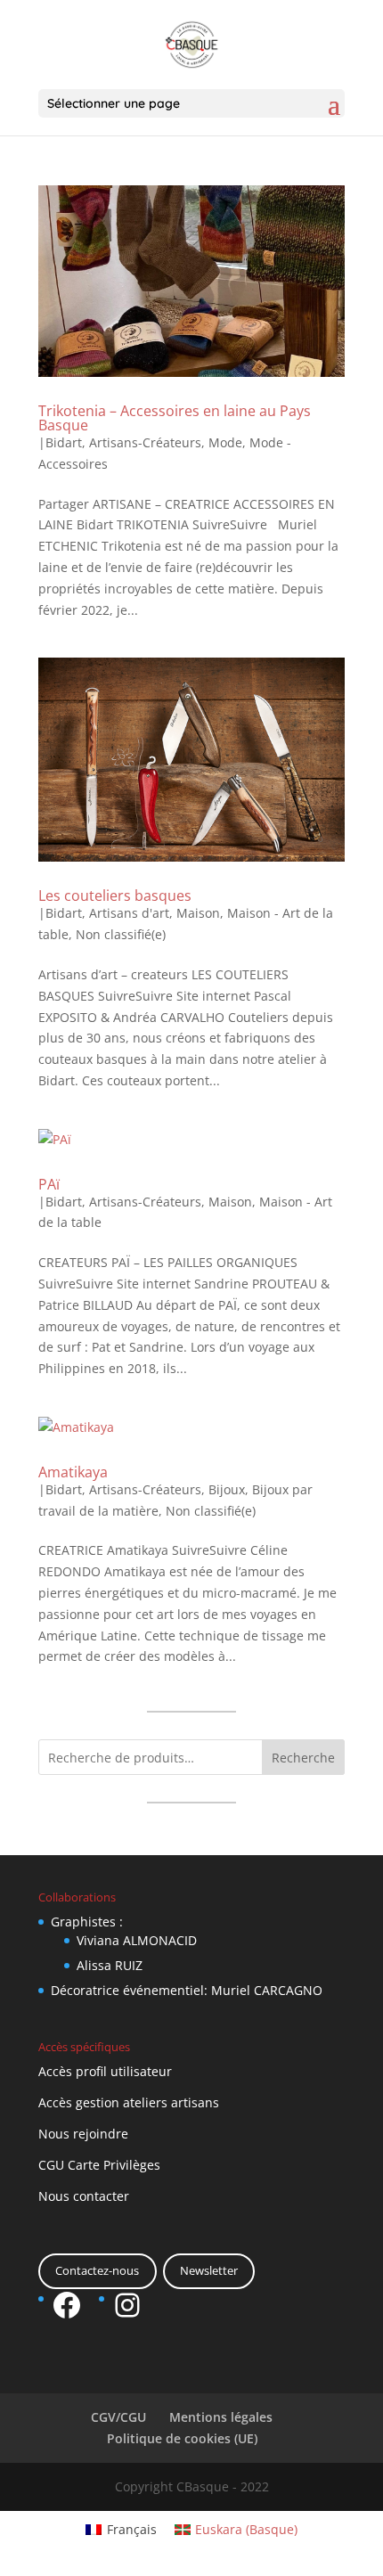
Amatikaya (73, 1472)
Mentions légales (221, 2417)
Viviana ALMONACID (137, 1940)
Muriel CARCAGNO (267, 1990)
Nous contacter (84, 2196)
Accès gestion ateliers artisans (129, 2102)
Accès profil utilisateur (105, 2071)
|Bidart (60, 442)
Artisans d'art (129, 913)
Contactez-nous (97, 2270)
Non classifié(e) (121, 934)
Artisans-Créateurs (145, 442)
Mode (225, 442)
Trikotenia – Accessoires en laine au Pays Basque (175, 418)
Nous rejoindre (83, 2134)
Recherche (303, 1758)
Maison (198, 913)
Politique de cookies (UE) (182, 2438)
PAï (49, 1184)
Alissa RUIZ (110, 1965)
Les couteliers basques (115, 895)
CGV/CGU (118, 2417)
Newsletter (209, 2270)
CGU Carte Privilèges (99, 2165)
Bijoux (227, 1489)
